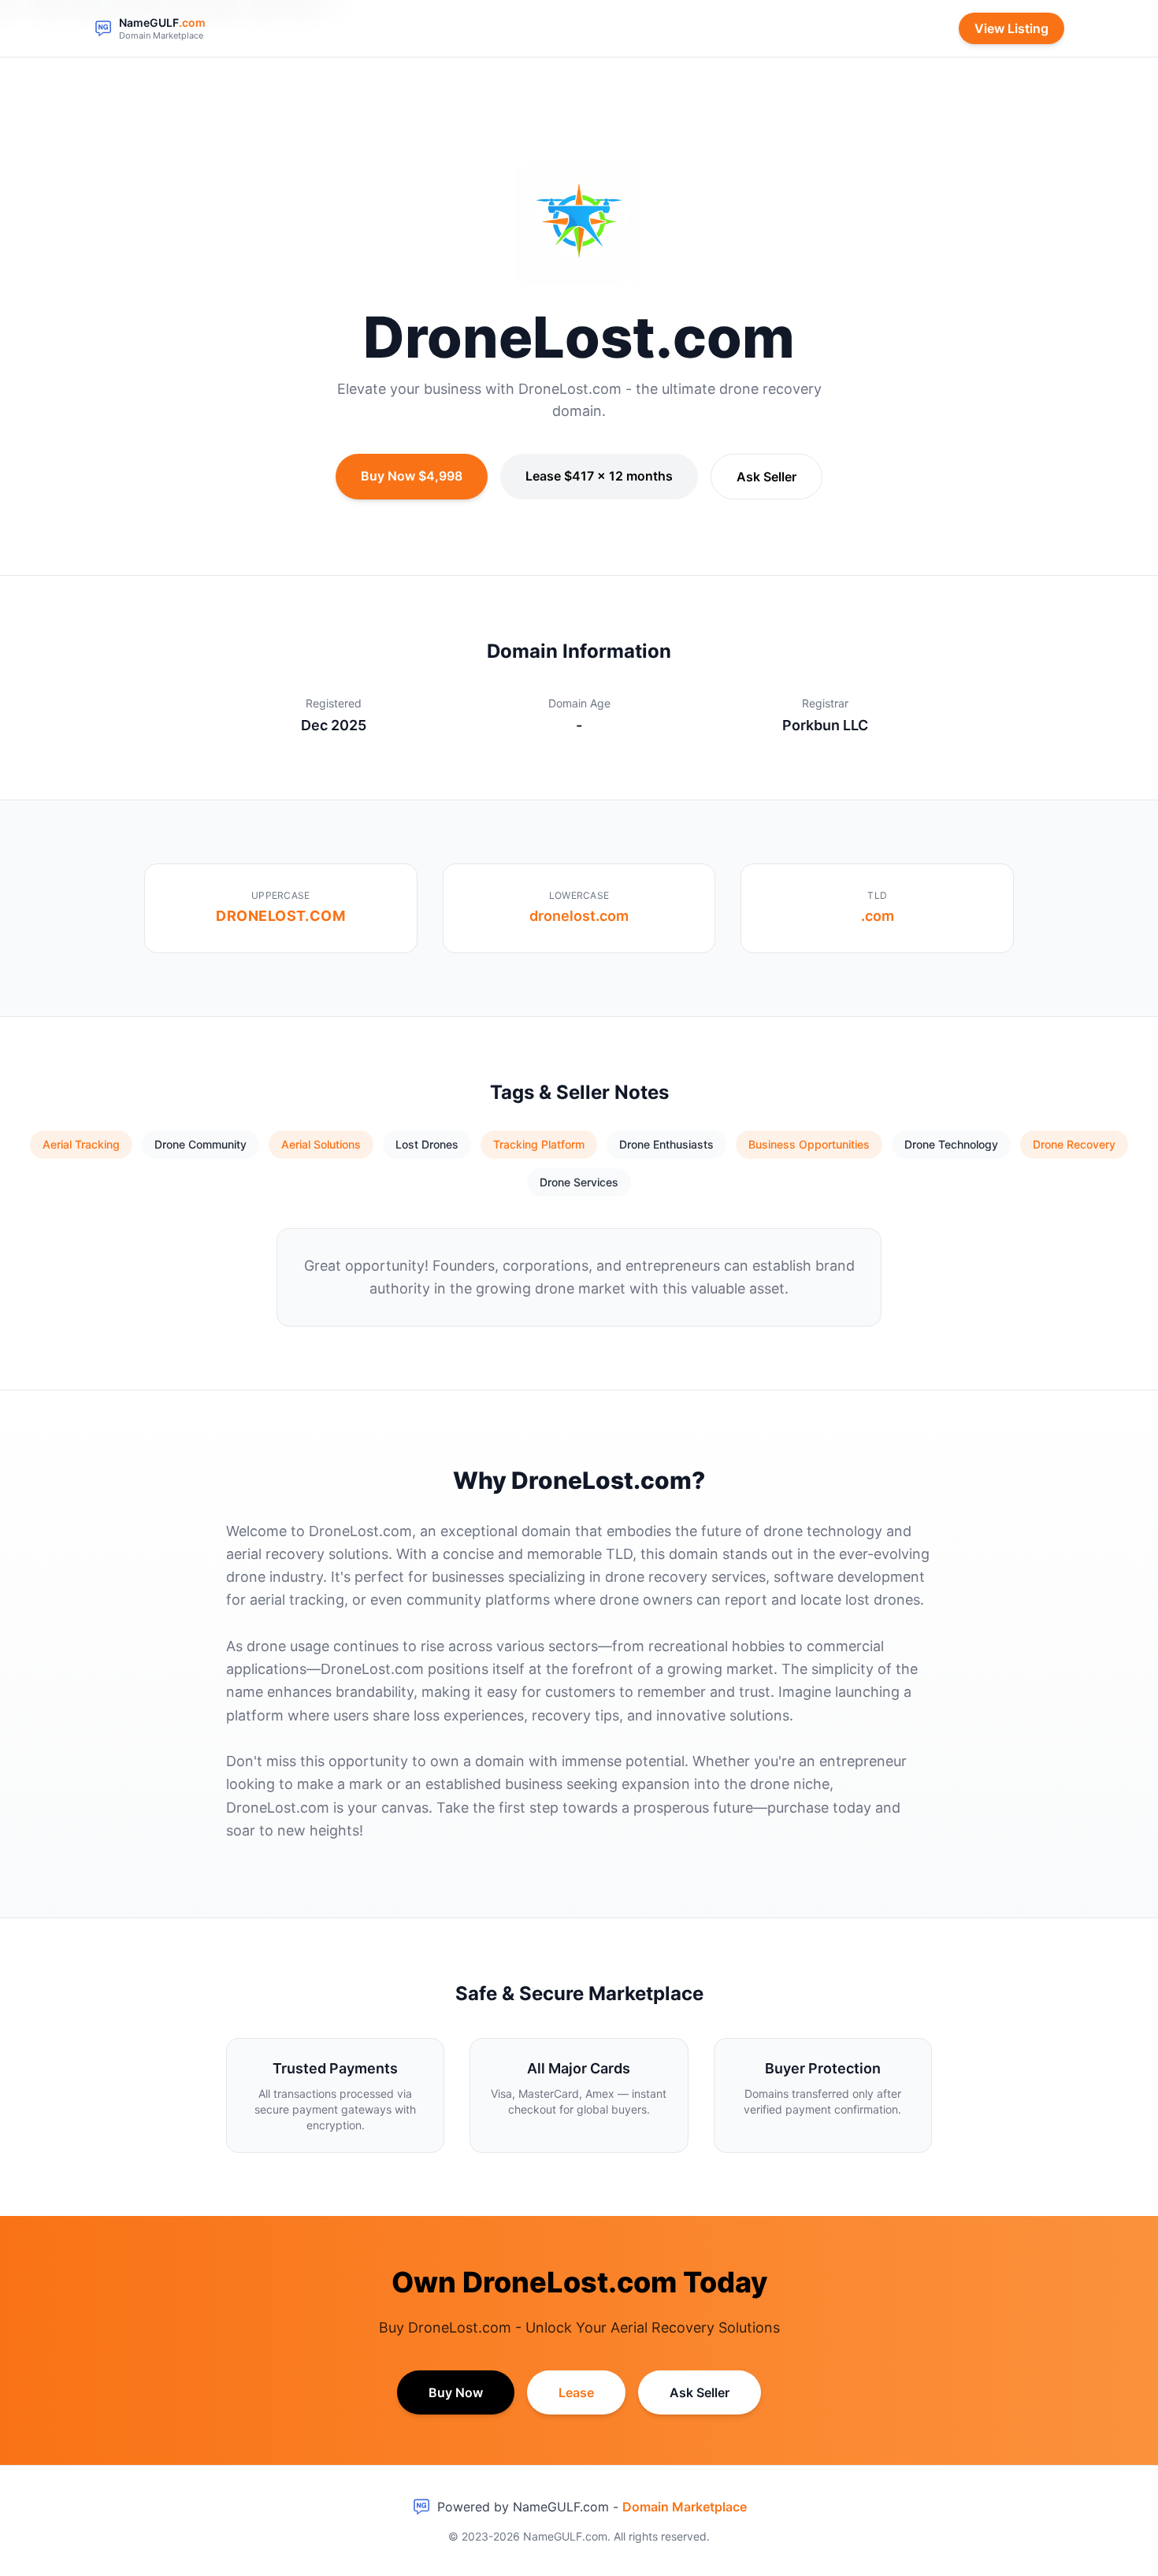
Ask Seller (766, 477)
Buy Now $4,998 (412, 476)
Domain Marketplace (685, 2507)
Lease (576, 2392)
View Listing (1011, 28)
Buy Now (456, 2392)
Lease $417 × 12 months (599, 476)
